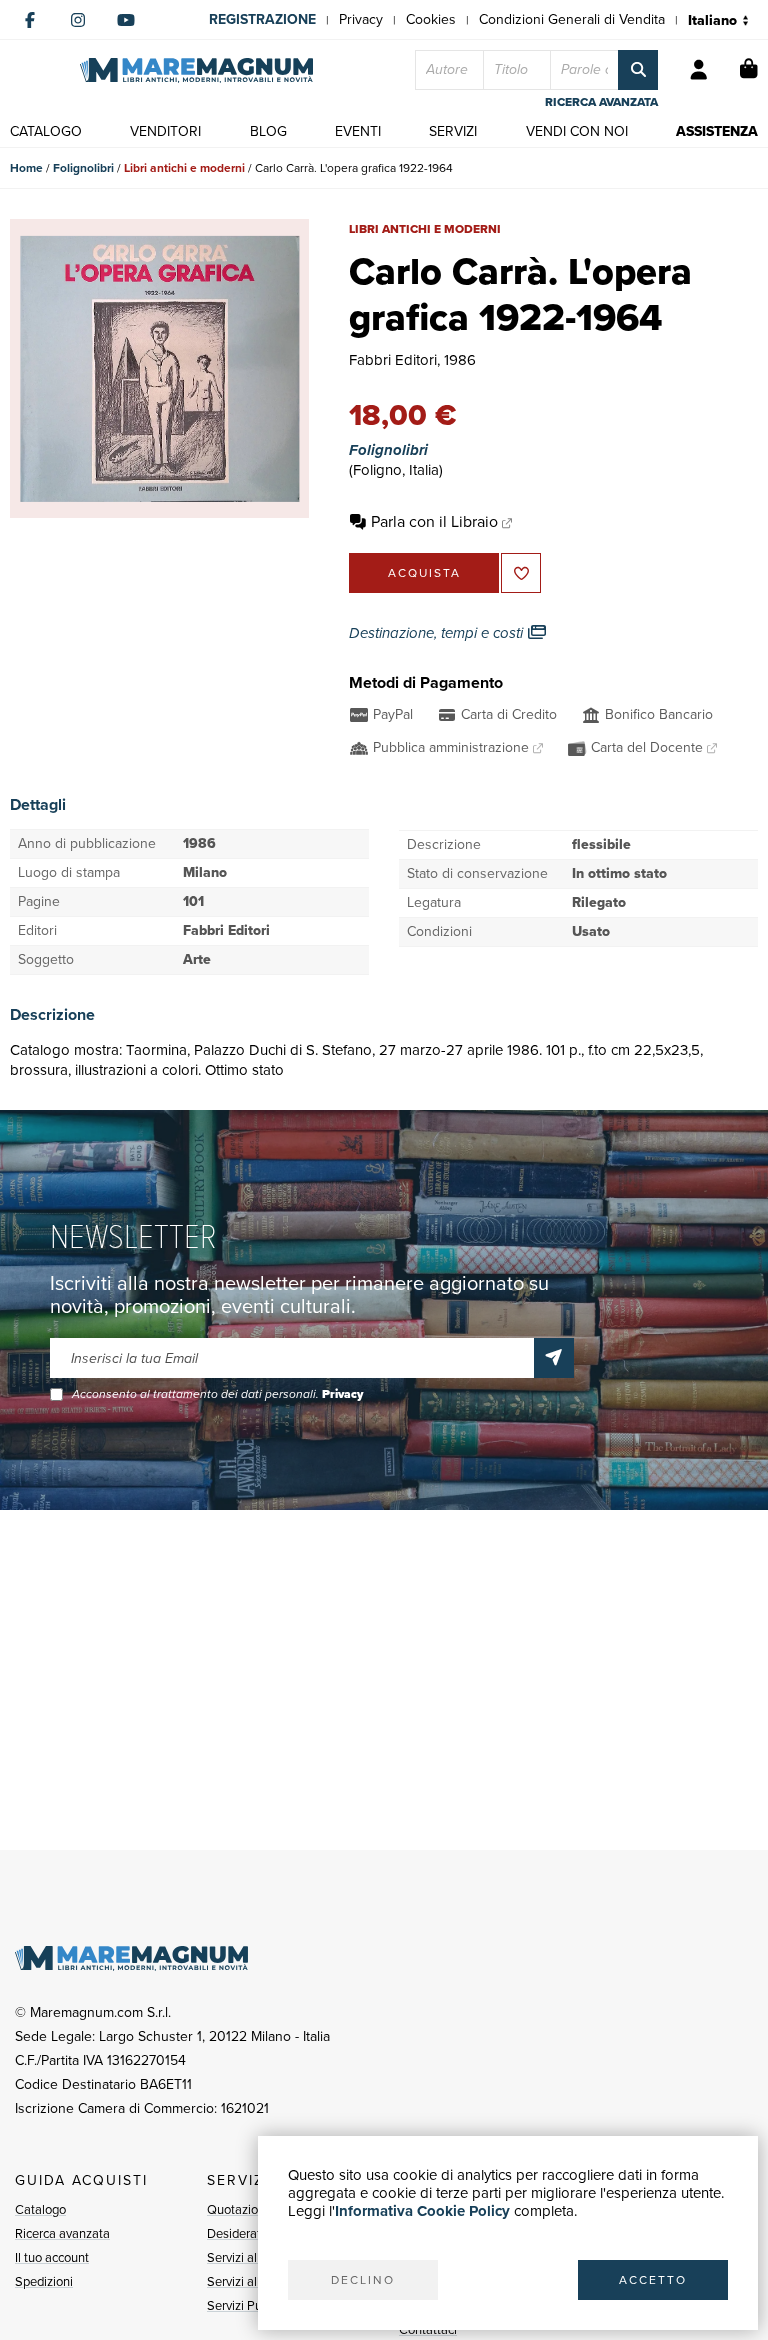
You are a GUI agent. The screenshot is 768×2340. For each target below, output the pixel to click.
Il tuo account (52, 2257)
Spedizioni (44, 2281)
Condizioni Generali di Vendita (572, 19)
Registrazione (262, 19)
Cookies (431, 19)
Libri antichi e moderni (184, 168)
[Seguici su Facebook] (30, 20)
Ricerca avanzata (62, 2233)
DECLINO (363, 2280)
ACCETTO (653, 2280)
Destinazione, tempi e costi (438, 633)
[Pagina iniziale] (196, 70)
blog (268, 131)
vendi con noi (577, 131)
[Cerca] (638, 70)
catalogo (46, 131)
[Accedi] (699, 70)
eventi (358, 131)
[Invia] (554, 1358)
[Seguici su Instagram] (78, 20)
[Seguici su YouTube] (126, 20)
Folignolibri (83, 168)
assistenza (717, 131)
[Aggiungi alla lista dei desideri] (521, 573)
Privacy (361, 19)
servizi (453, 131)
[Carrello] (749, 70)
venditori (165, 131)
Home (26, 168)
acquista (424, 573)
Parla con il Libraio (434, 521)
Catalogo (40, 2209)
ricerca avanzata (601, 102)
